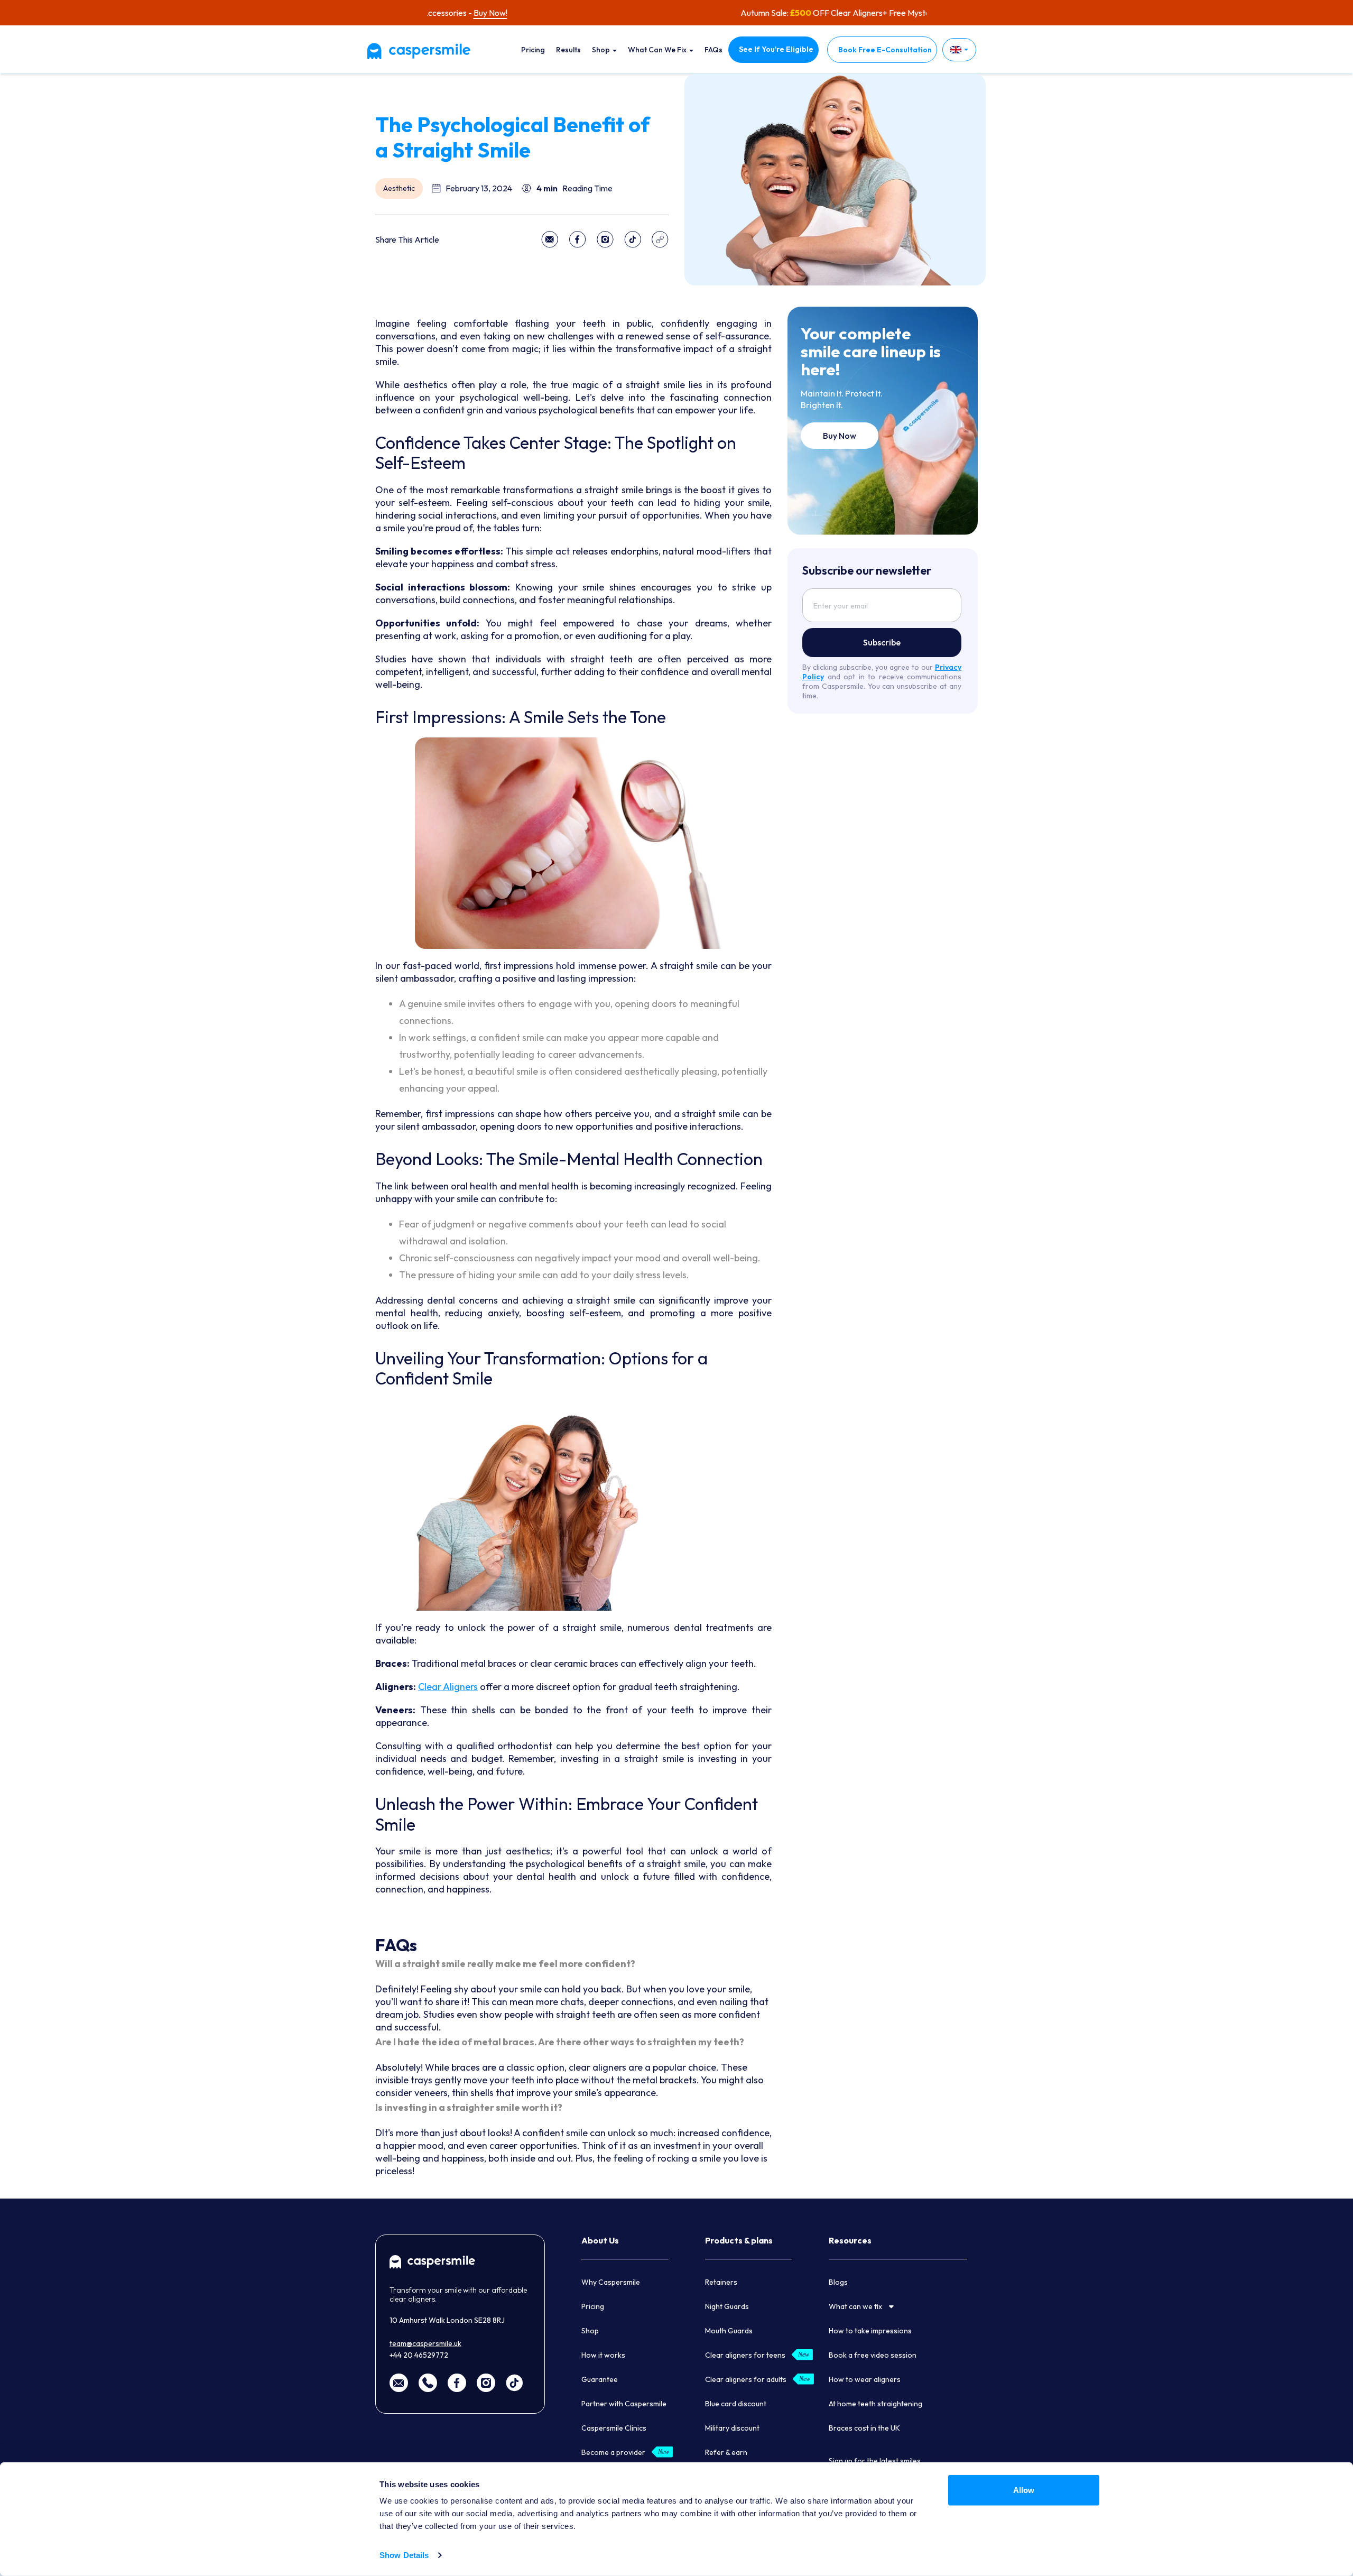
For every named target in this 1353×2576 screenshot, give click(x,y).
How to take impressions (870, 2331)
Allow (1024, 2490)
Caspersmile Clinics (614, 2428)
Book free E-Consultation (885, 50)
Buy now (840, 436)
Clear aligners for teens (745, 2355)
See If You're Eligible (776, 49)
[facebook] (457, 2382)
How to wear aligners (865, 2379)
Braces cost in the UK (864, 2428)
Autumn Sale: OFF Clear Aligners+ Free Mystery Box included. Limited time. (676, 13)
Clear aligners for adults (746, 2379)
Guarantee (600, 2379)
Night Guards (727, 2306)
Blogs (838, 2282)
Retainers (721, 2282)
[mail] (399, 2382)
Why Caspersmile (611, 2282)
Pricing (533, 50)
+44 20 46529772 (419, 2355)
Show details (404, 2555)
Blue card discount (736, 2404)
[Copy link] (660, 239)
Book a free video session (873, 2355)
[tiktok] (514, 2382)
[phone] (428, 2382)
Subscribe (882, 642)
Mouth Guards (729, 2331)
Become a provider (613, 2452)
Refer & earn (726, 2452)
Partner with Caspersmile (624, 2404)
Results (568, 50)
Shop (602, 50)
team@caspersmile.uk (425, 2343)
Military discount (732, 2428)
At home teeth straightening (875, 2404)
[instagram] (486, 2382)
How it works (603, 2355)
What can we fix (658, 50)
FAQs (713, 50)
